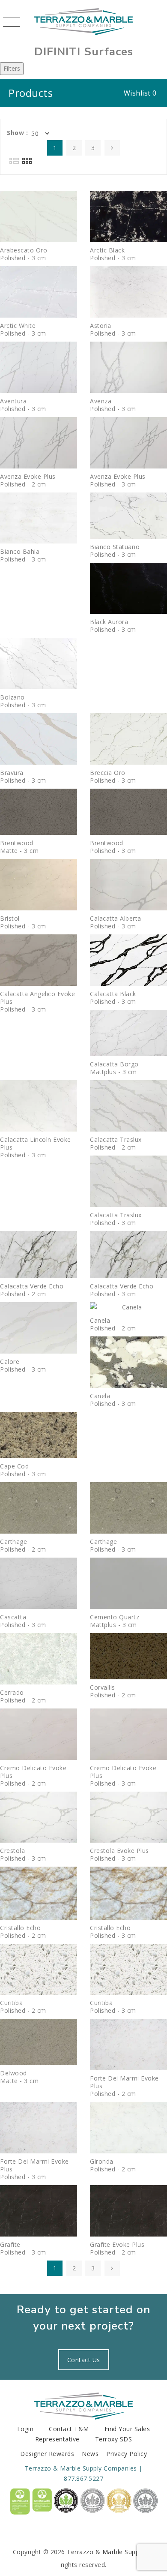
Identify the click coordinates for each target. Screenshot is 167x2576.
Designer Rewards (47, 2454)
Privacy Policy (127, 2454)
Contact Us (84, 2360)
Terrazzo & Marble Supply (105, 2552)
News (90, 2454)
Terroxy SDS (114, 2439)
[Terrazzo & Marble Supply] (83, 21)
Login (25, 2429)
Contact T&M (69, 2429)
